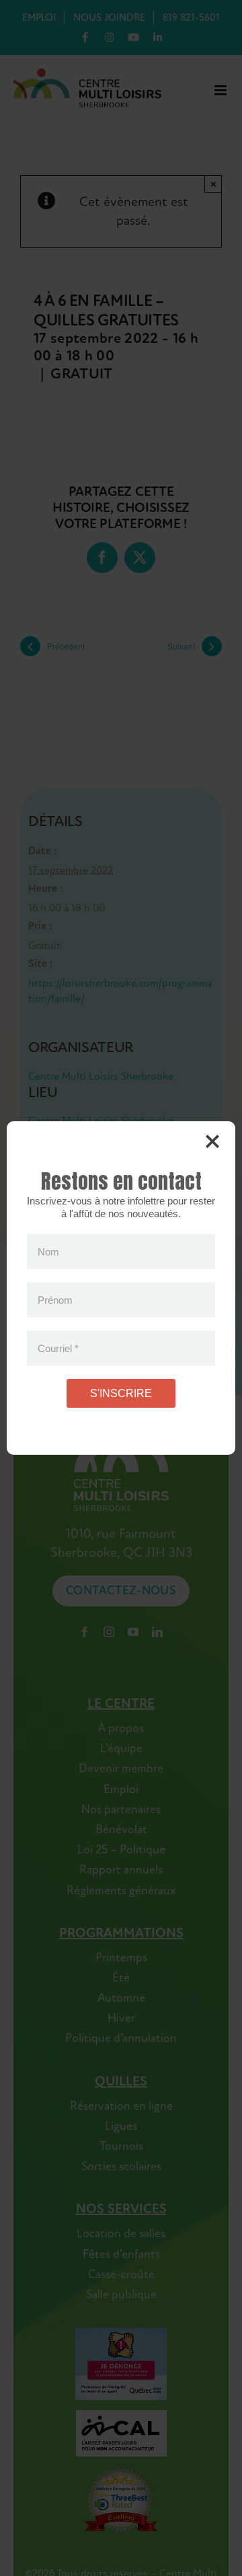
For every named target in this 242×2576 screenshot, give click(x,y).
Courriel (58, 1348)
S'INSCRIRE (121, 1393)
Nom (48, 1251)
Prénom (55, 1299)
